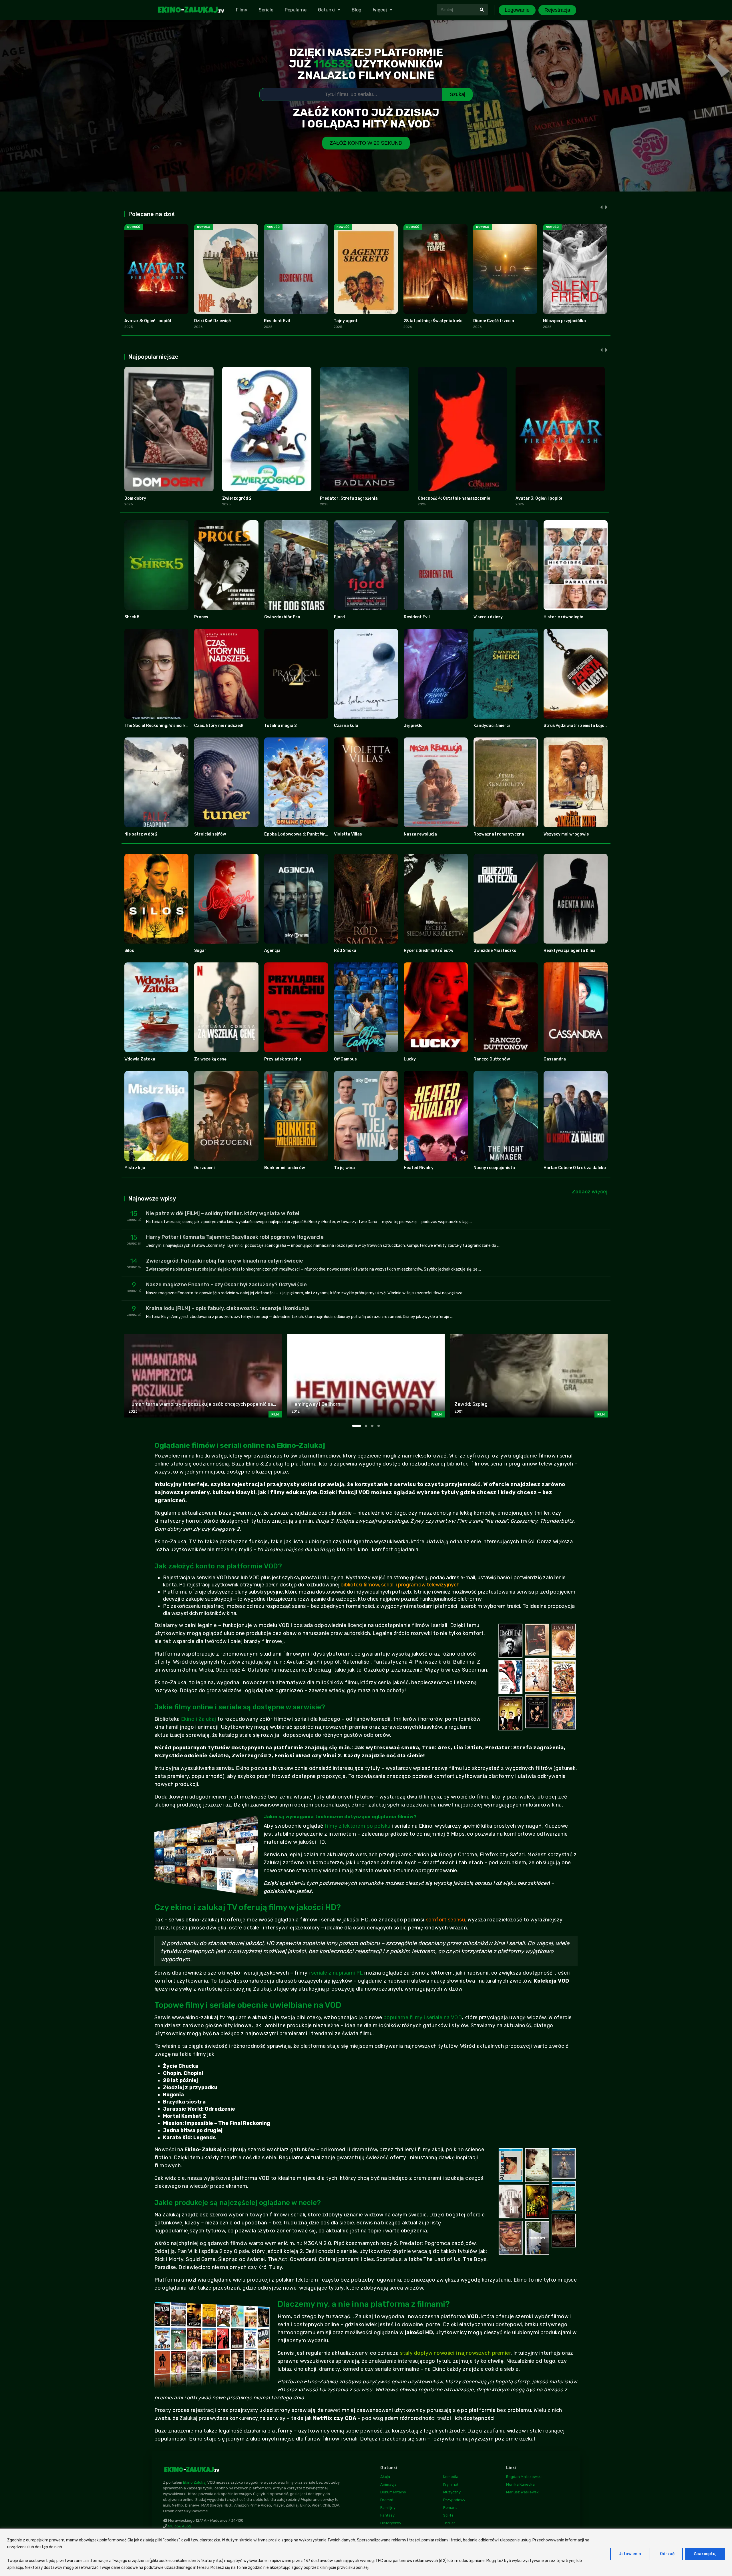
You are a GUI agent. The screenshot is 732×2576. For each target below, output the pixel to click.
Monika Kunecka (520, 2484)
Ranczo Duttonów (492, 1059)
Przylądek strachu (283, 1059)
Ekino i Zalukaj (199, 1719)
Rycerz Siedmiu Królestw (428, 951)
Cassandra (555, 1059)
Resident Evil (277, 321)
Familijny (388, 2508)
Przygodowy (454, 2500)
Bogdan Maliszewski (524, 2477)
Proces (201, 617)
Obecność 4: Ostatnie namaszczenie (454, 498)
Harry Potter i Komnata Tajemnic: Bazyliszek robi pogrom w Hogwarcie (235, 1237)
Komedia (451, 2477)
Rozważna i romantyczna (499, 834)
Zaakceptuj (705, 2554)
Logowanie (517, 10)
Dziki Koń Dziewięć (212, 321)
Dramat (387, 2500)
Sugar (200, 951)
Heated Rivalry (419, 1168)
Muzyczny (452, 2492)
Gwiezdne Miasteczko (495, 951)
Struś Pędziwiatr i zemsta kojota (576, 726)
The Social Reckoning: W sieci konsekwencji (167, 726)
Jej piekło (413, 726)
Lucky (410, 1059)
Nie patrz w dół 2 (141, 834)
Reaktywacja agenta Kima (570, 951)
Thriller (449, 2523)
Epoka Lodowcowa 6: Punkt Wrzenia (300, 834)
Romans (450, 2508)
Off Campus (345, 1059)
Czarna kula (346, 726)
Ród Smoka (345, 951)
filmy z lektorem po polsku (358, 1826)
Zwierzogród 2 (237, 498)
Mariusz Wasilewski (523, 2492)
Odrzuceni (204, 1168)
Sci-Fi (448, 2515)
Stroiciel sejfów (210, 834)
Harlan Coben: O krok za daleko (575, 1168)
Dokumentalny (393, 2492)
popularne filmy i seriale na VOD (423, 2017)
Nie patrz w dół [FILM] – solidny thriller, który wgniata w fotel (223, 1213)
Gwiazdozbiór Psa (282, 617)
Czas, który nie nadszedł (219, 726)
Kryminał (451, 2484)
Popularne (296, 10)
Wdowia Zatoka (140, 1059)
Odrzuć (667, 2554)
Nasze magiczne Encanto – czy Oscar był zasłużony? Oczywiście (226, 1285)
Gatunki (326, 10)
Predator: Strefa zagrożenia (349, 498)
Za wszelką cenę (210, 1059)
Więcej (380, 10)
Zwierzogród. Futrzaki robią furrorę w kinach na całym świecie (225, 1261)
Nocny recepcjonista (494, 1168)
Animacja (388, 2484)
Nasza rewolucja (420, 834)
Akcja (385, 2477)
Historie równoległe (563, 617)
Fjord (339, 617)
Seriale (266, 10)
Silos (129, 951)
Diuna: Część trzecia (494, 321)
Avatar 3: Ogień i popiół (148, 321)
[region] (366, 2552)
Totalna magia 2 (281, 726)
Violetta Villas (348, 834)
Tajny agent (346, 321)
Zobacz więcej (590, 1192)
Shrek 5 (132, 617)
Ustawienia (630, 2554)
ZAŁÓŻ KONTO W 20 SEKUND (366, 143)
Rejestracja (557, 10)
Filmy (242, 10)
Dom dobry (135, 498)
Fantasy (387, 2515)
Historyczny (391, 2523)
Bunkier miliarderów (285, 1168)
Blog (357, 10)
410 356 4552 (179, 2526)
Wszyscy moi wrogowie (566, 834)
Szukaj (457, 94)
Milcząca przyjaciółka (564, 321)
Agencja (272, 951)
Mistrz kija (135, 1168)
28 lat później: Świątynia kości (433, 321)
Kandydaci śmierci (492, 726)
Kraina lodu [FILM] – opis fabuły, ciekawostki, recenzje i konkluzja (228, 1308)
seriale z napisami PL (337, 1973)
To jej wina (344, 1168)
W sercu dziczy (488, 617)
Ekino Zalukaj (195, 2482)
